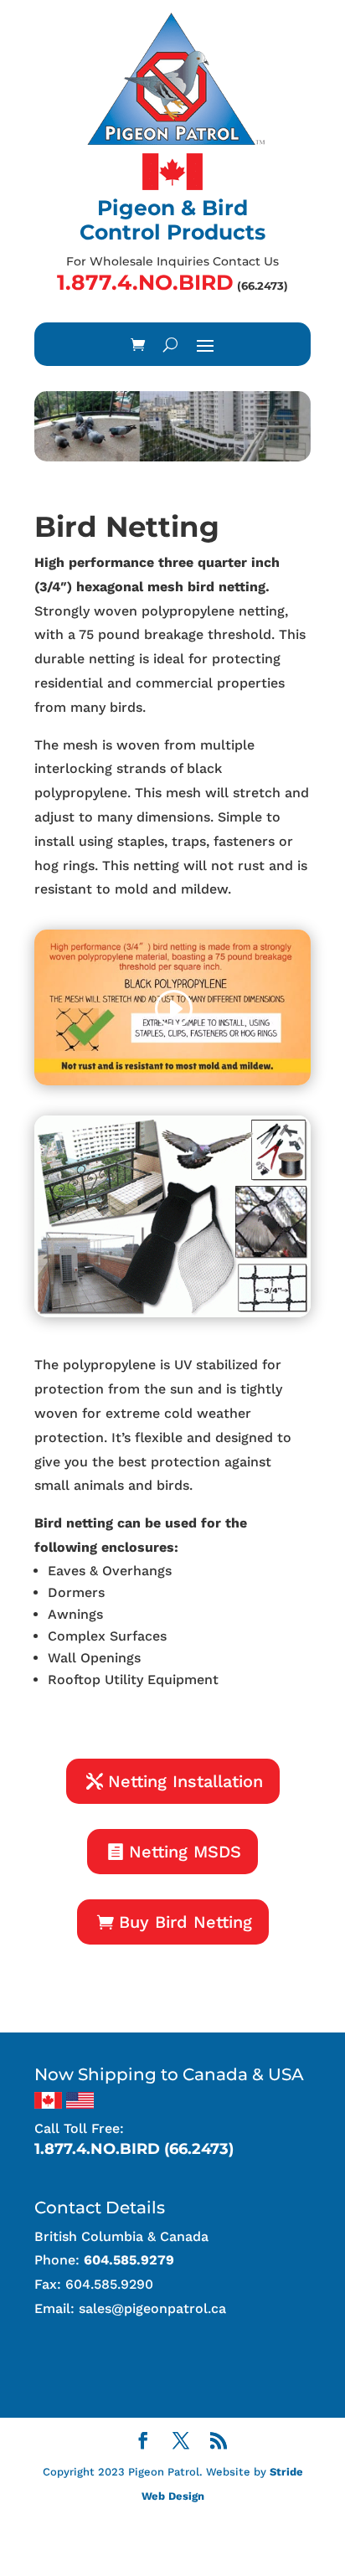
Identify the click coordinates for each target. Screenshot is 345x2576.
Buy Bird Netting (185, 1922)
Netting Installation (185, 1781)
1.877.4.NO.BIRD (145, 282)
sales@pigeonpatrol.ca (152, 2308)
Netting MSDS (185, 1852)
